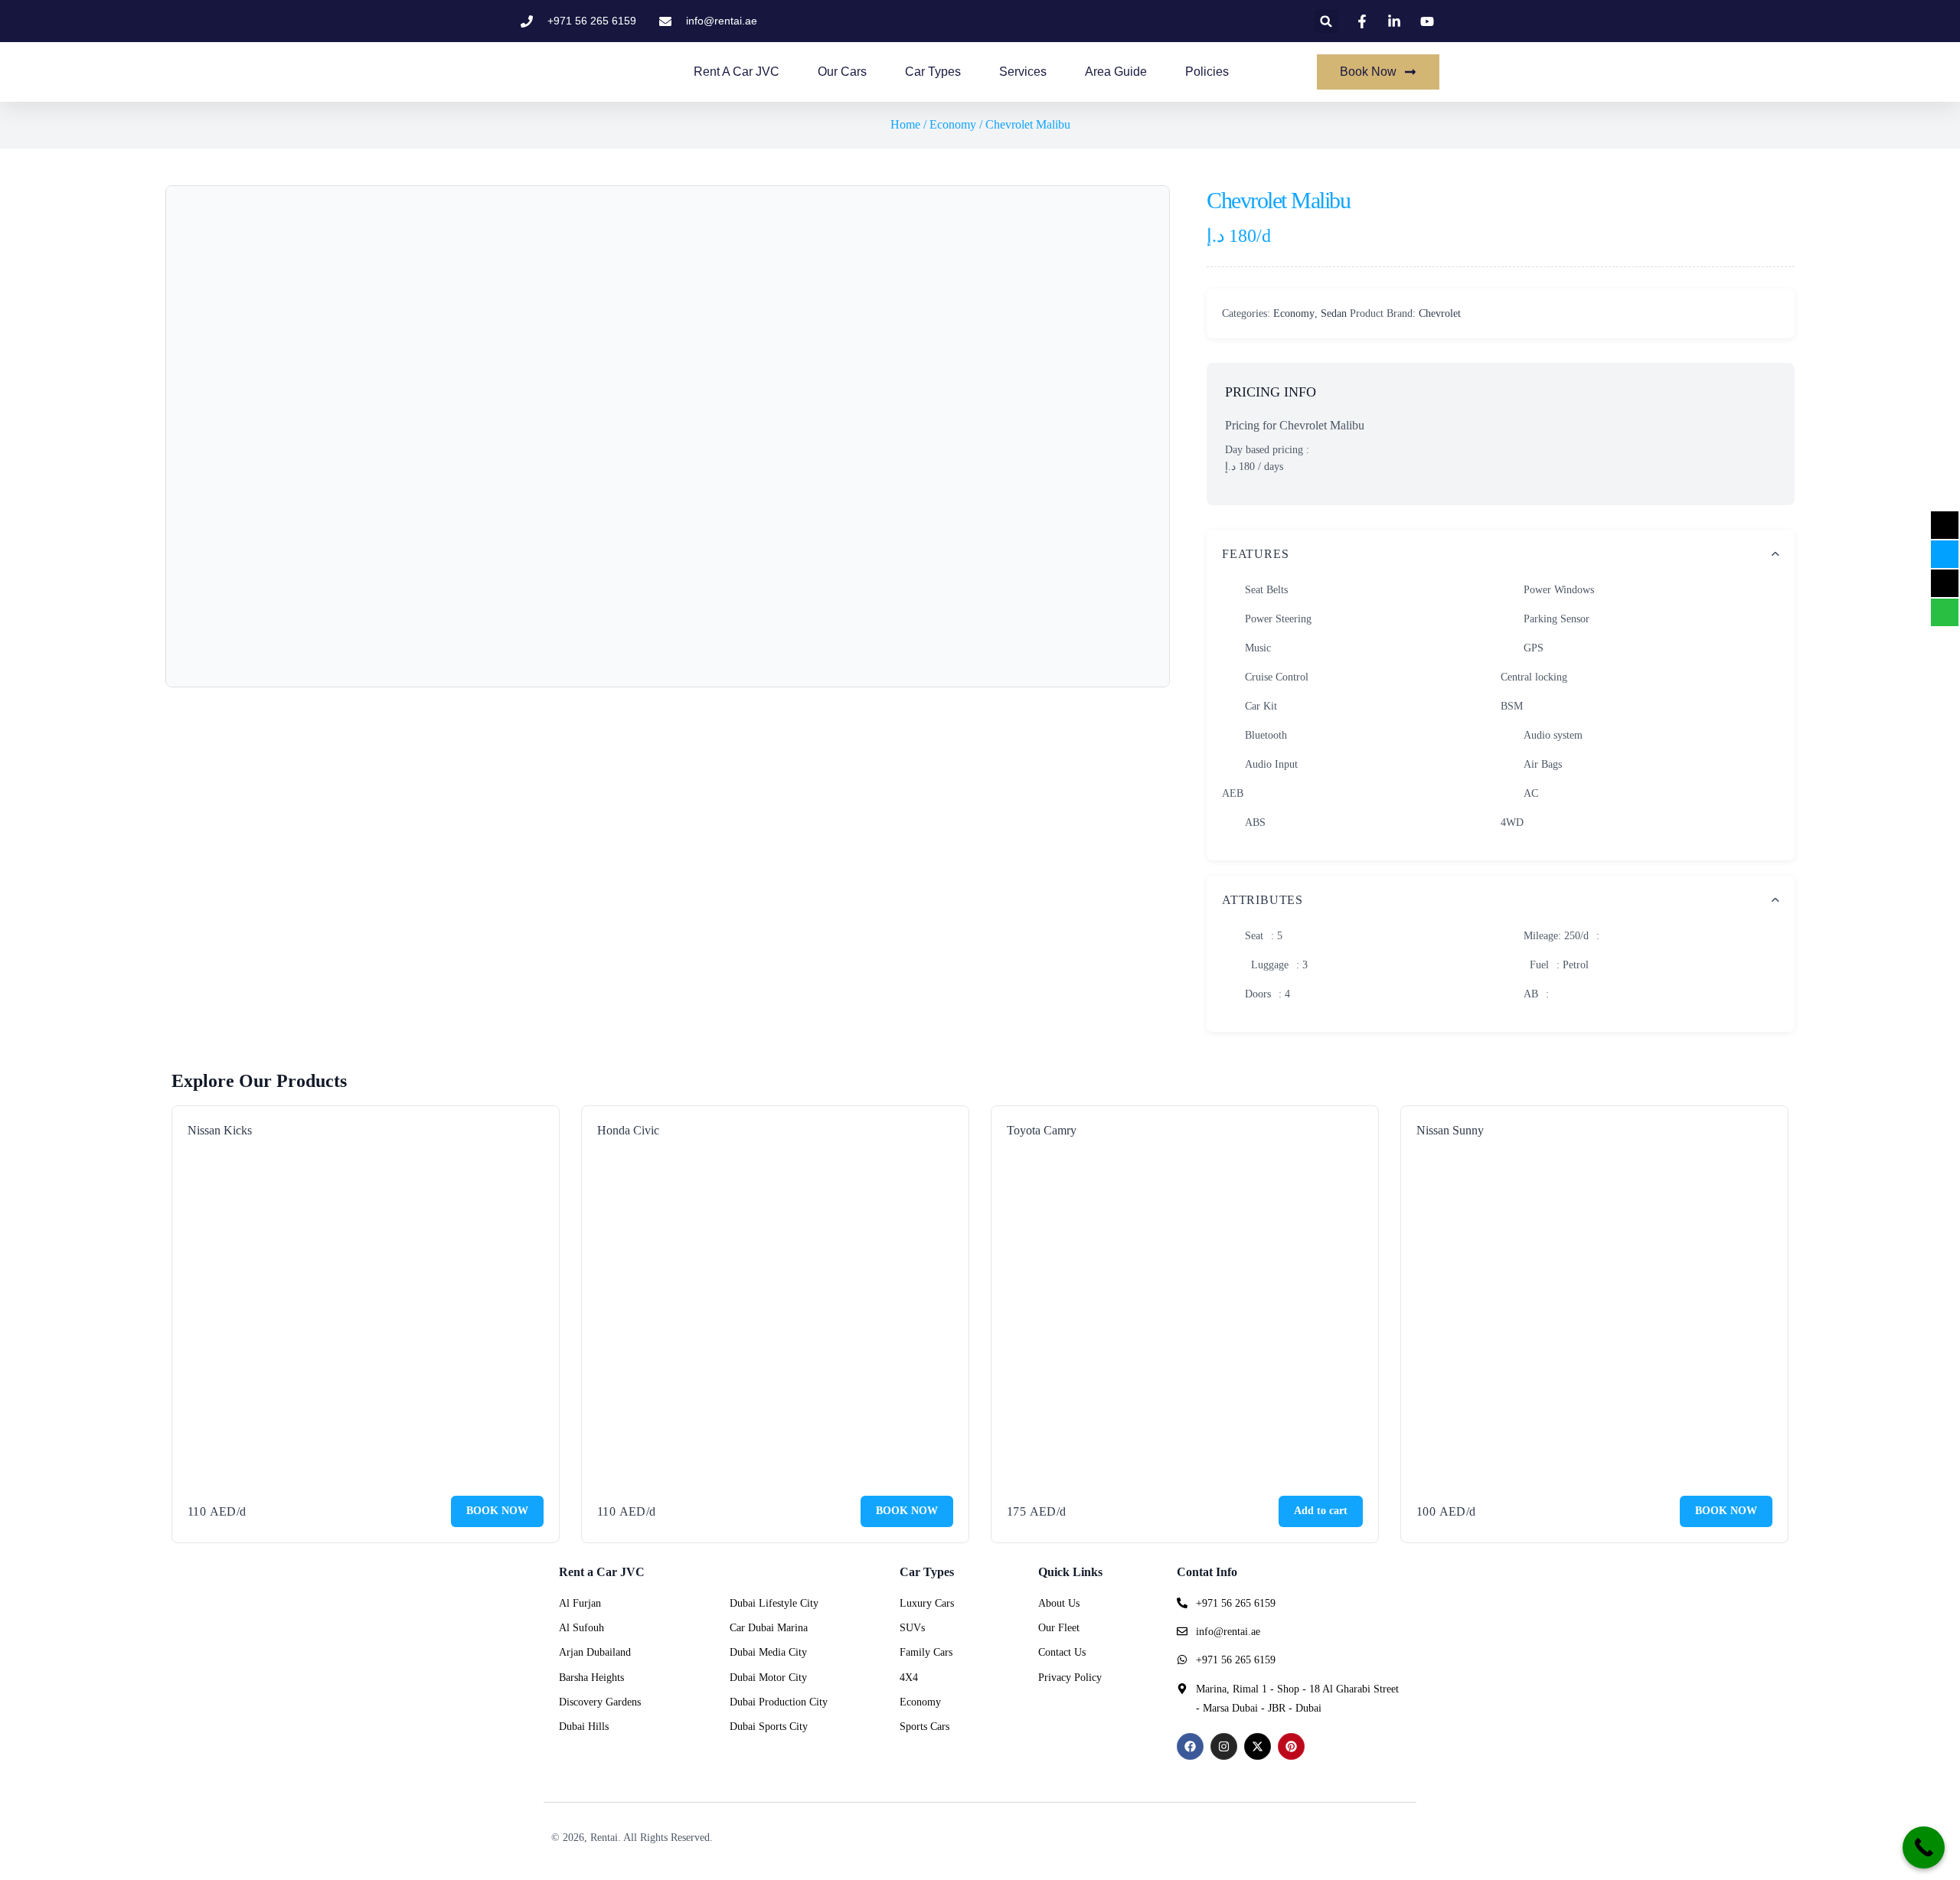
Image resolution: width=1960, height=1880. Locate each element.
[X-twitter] (1258, 1746)
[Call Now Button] (1924, 1847)
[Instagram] (1224, 1746)
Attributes (1263, 900)
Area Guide (1116, 72)
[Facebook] (1190, 1746)
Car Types (933, 72)
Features (1255, 554)
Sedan (1334, 313)
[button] (1326, 21)
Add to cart (1321, 1511)
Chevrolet (1440, 313)
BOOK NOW (497, 1511)
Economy (953, 124)
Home (905, 124)
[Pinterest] (1291, 1746)
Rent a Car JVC (737, 72)
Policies (1207, 72)
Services (1023, 72)
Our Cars (842, 72)
